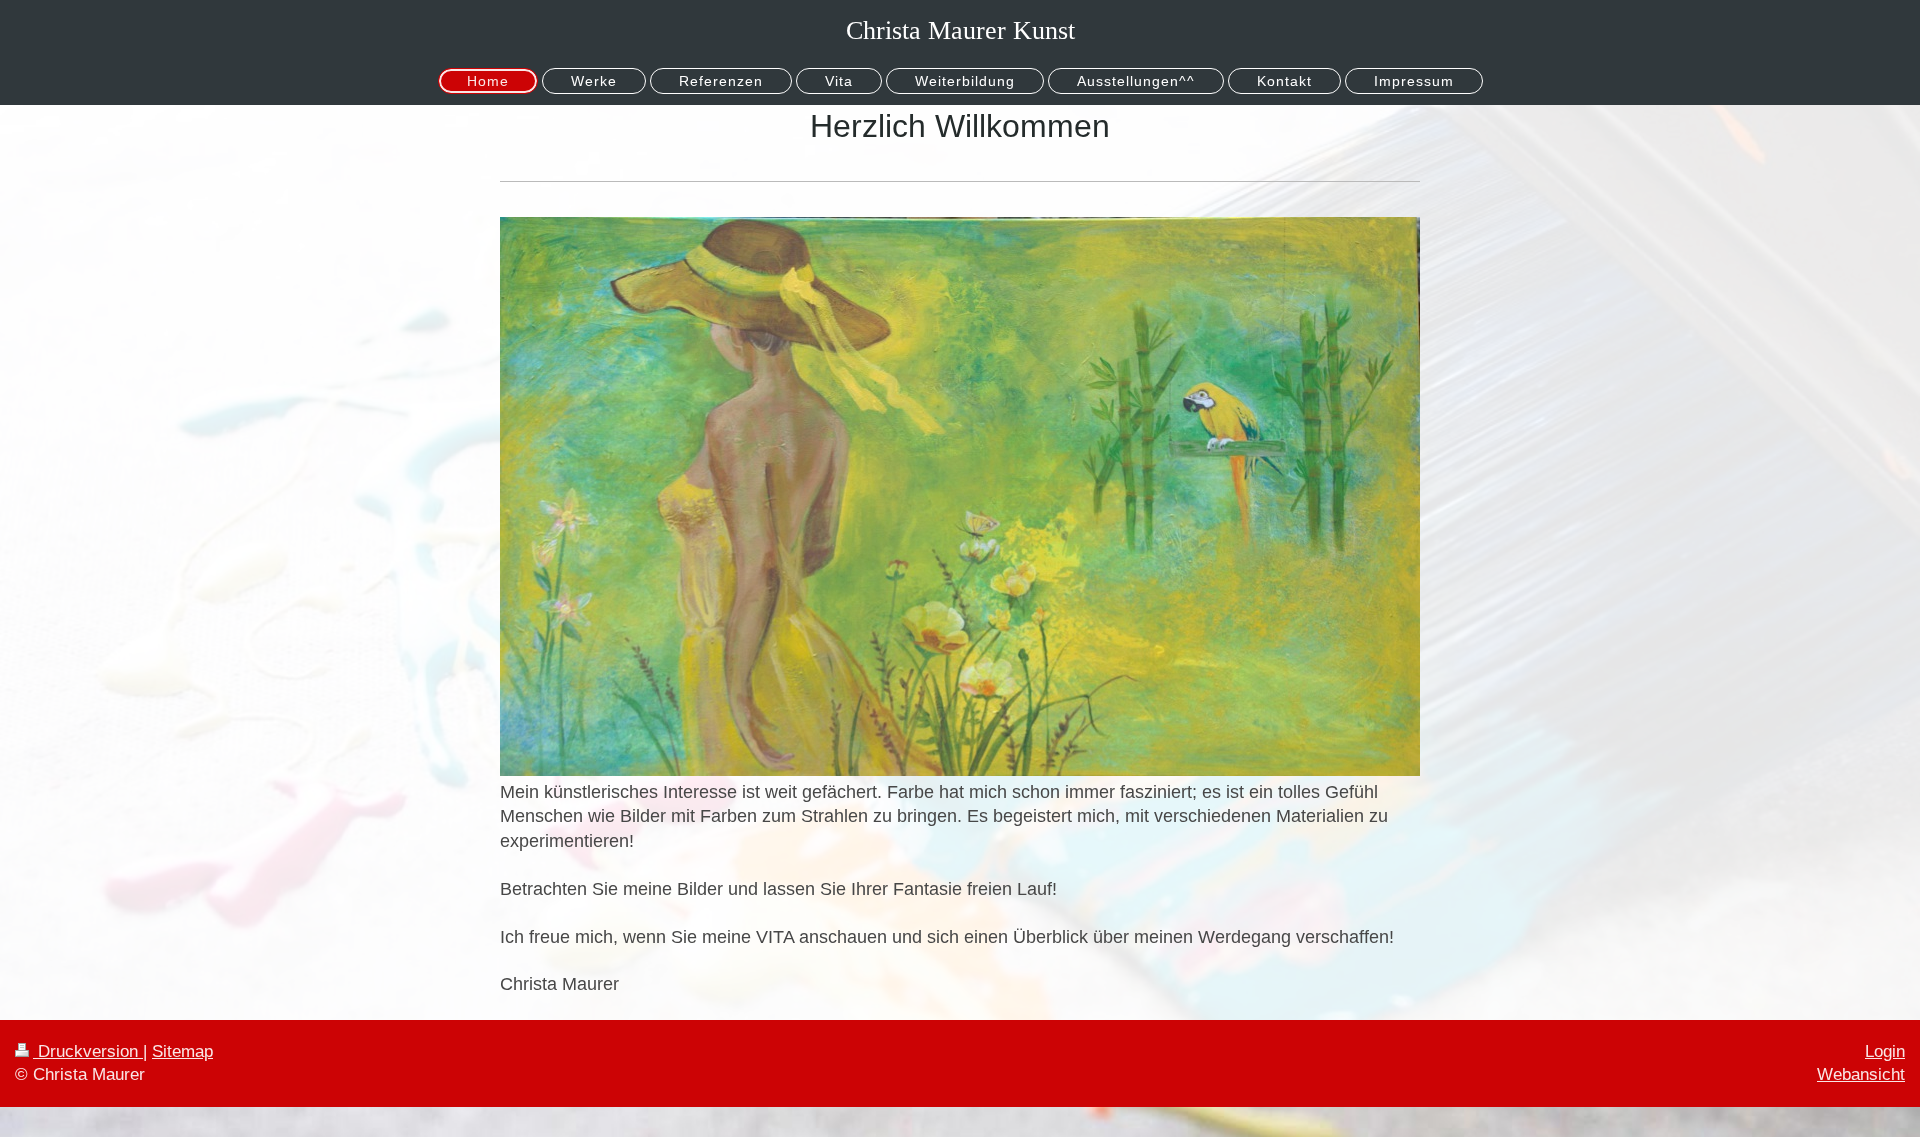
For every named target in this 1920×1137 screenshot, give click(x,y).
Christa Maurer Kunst (960, 30)
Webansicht (1861, 1074)
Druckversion (88, 1051)
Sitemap (182, 1051)
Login (1885, 1051)
